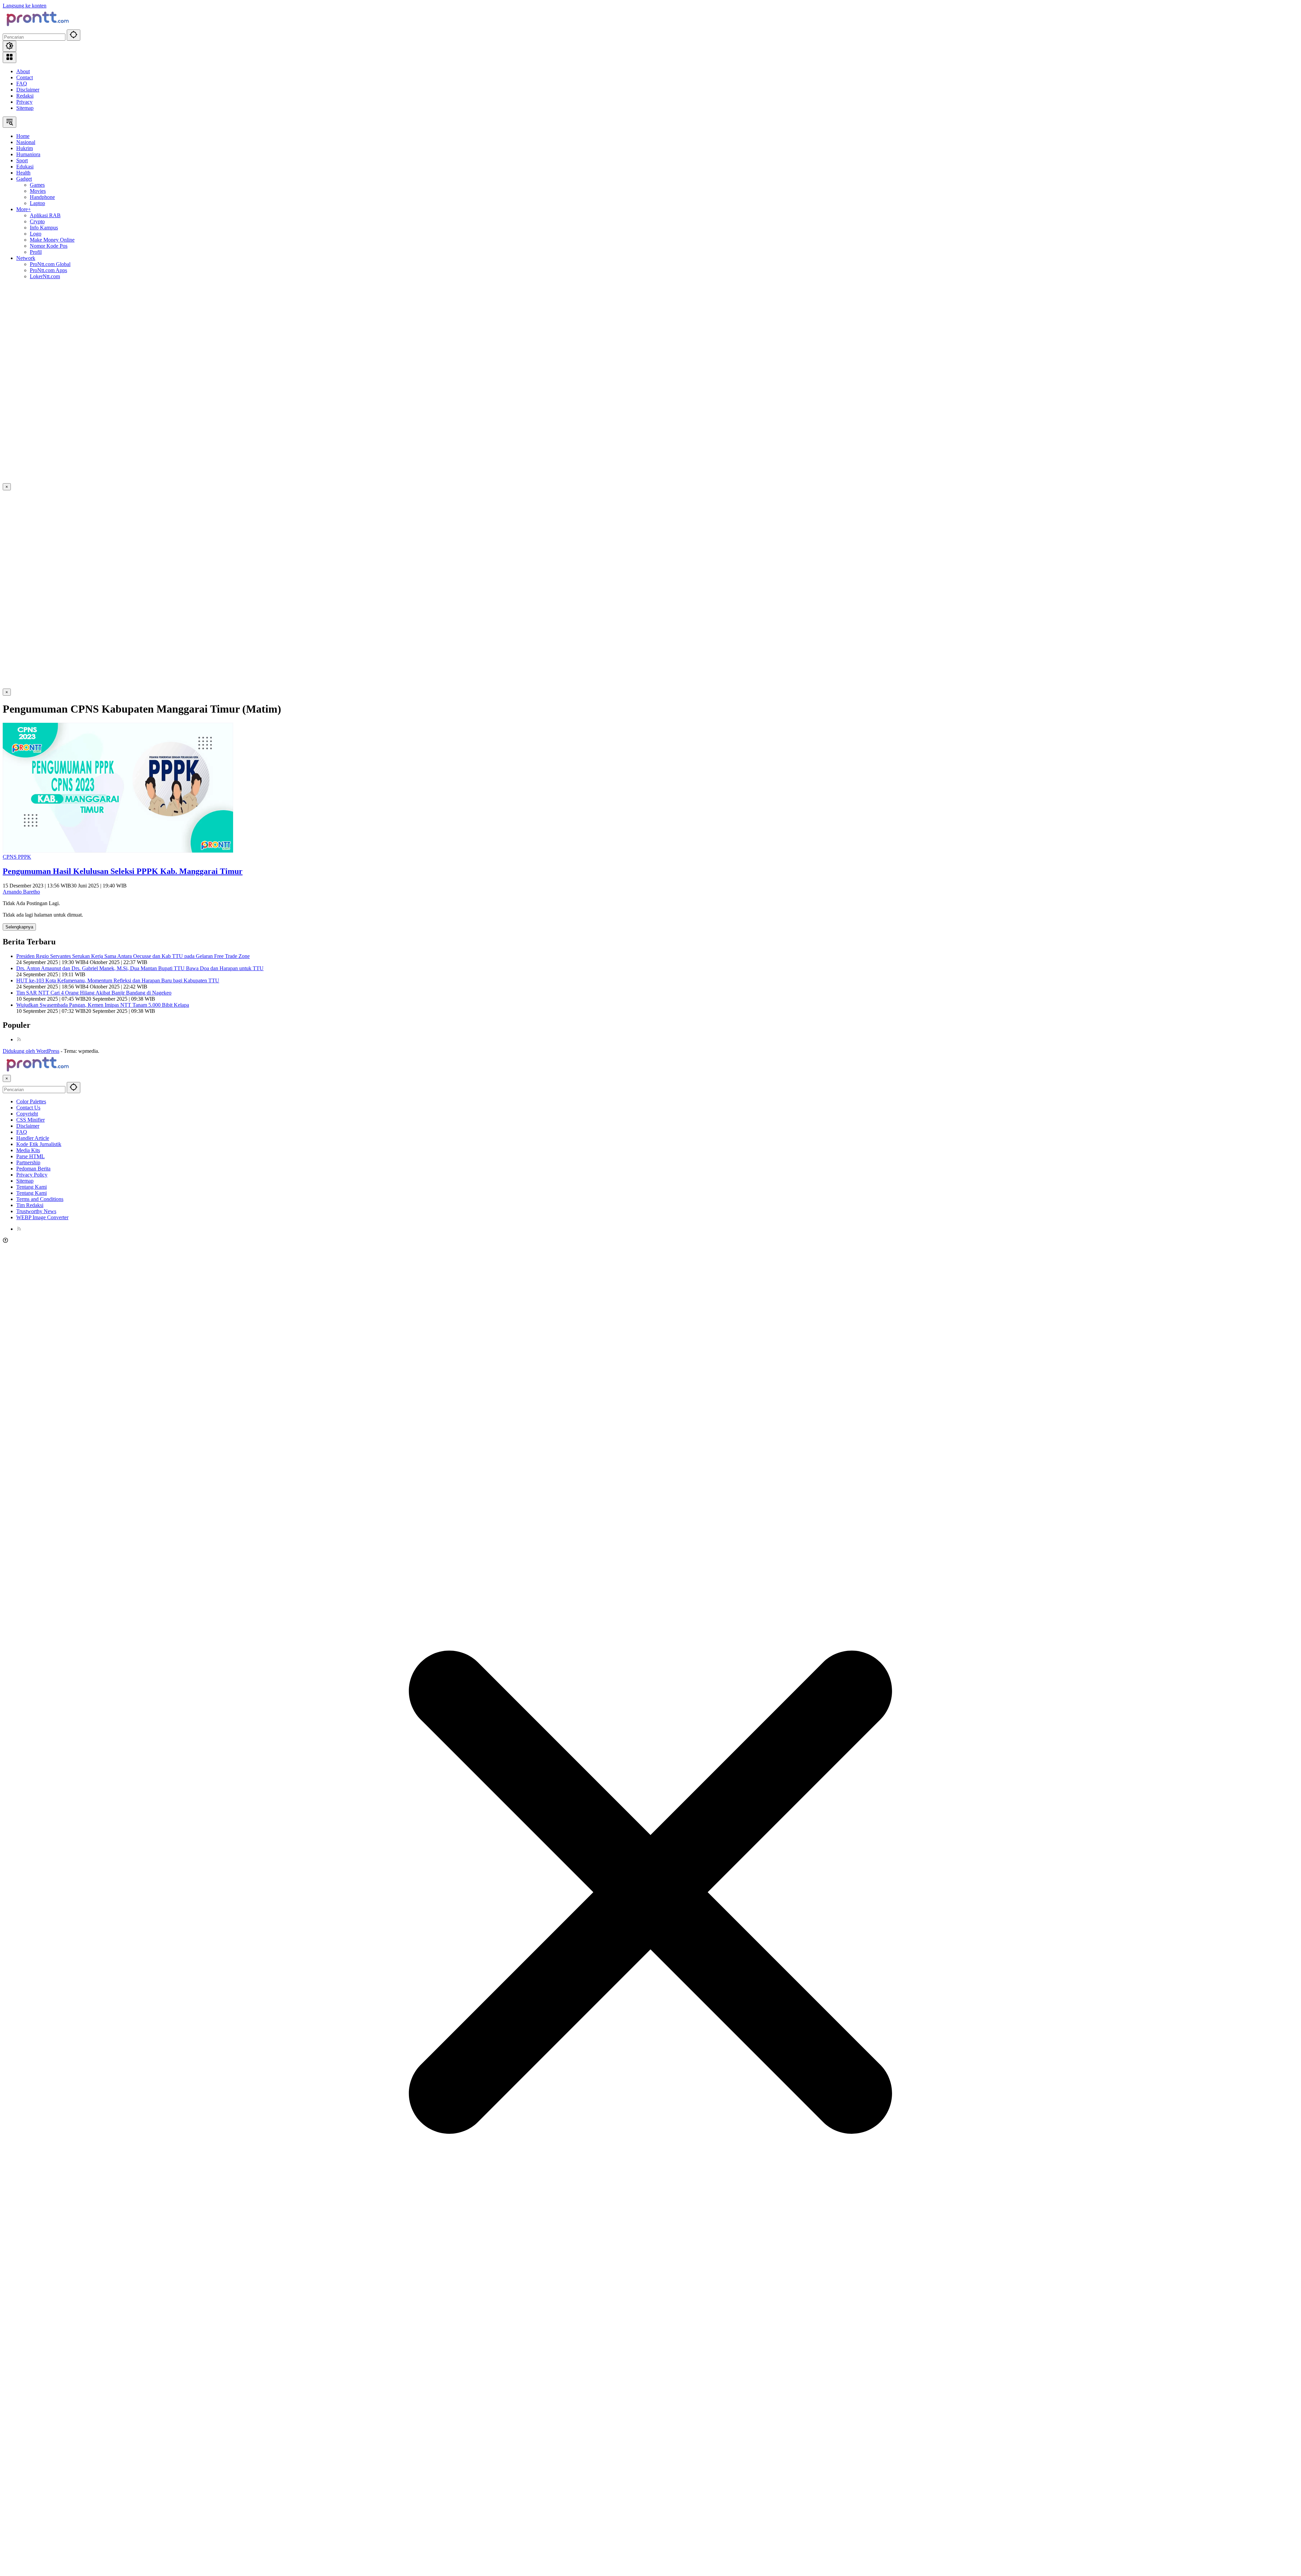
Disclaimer (28, 90)
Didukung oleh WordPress (31, 1051)
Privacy (24, 102)
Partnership (28, 1162)
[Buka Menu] (9, 57)
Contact (25, 77)
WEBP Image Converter (42, 1217)
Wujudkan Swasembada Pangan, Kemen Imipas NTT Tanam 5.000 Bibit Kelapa (103, 1005)
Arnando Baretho (21, 892)
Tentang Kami (32, 1187)
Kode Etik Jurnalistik (39, 1144)
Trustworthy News (36, 1211)
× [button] (7, 1078)
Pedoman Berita (33, 1169)
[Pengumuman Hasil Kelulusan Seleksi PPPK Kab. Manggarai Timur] (118, 851)
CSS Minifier (30, 1120)
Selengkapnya (19, 927)
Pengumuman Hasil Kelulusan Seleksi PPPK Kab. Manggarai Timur (123, 871)
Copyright (27, 1114)
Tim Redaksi (30, 1205)
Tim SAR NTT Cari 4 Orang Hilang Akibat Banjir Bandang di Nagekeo (94, 993)
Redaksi (25, 96)
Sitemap (25, 108)
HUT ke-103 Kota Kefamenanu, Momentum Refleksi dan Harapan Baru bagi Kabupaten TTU (118, 980)
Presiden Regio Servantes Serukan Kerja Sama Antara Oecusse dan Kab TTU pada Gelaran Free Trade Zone (133, 956)
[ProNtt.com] (37, 26)
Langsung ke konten (25, 6)
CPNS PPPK (17, 857)
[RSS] (19, 1039)
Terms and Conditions (40, 1199)
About (23, 71)
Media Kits (28, 1150)
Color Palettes (31, 1101)
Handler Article (33, 1138)
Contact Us (28, 1108)
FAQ (22, 84)
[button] (74, 35)
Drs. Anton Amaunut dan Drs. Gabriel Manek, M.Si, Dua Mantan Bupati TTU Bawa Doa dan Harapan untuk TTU (140, 968)
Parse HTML (30, 1156)
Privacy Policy (32, 1175)
